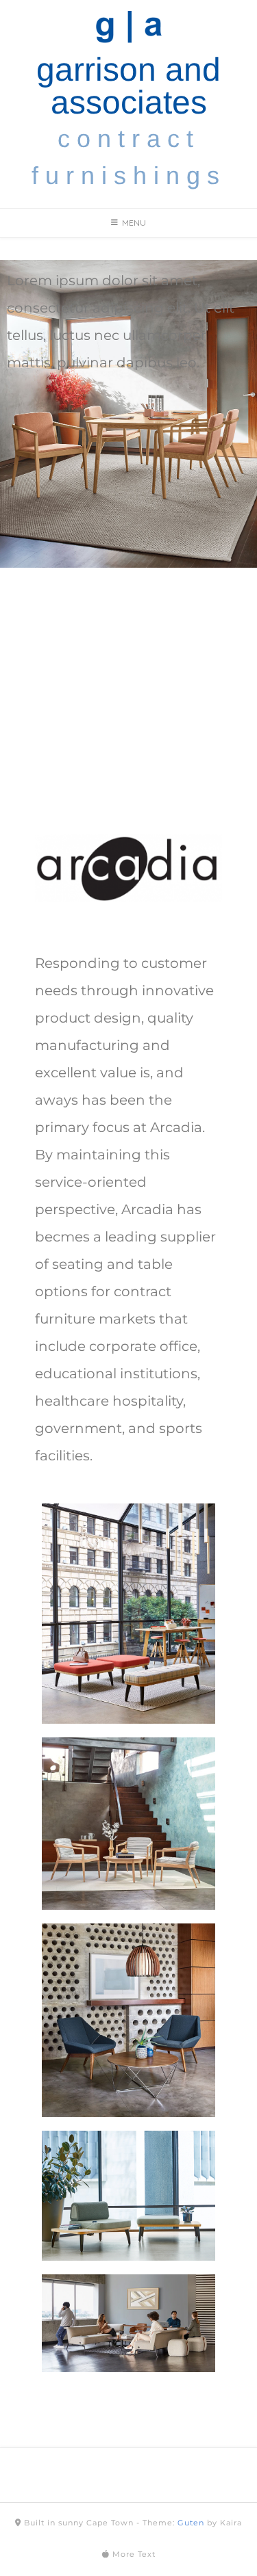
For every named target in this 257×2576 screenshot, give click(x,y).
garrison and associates (128, 86)
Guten (191, 2523)
